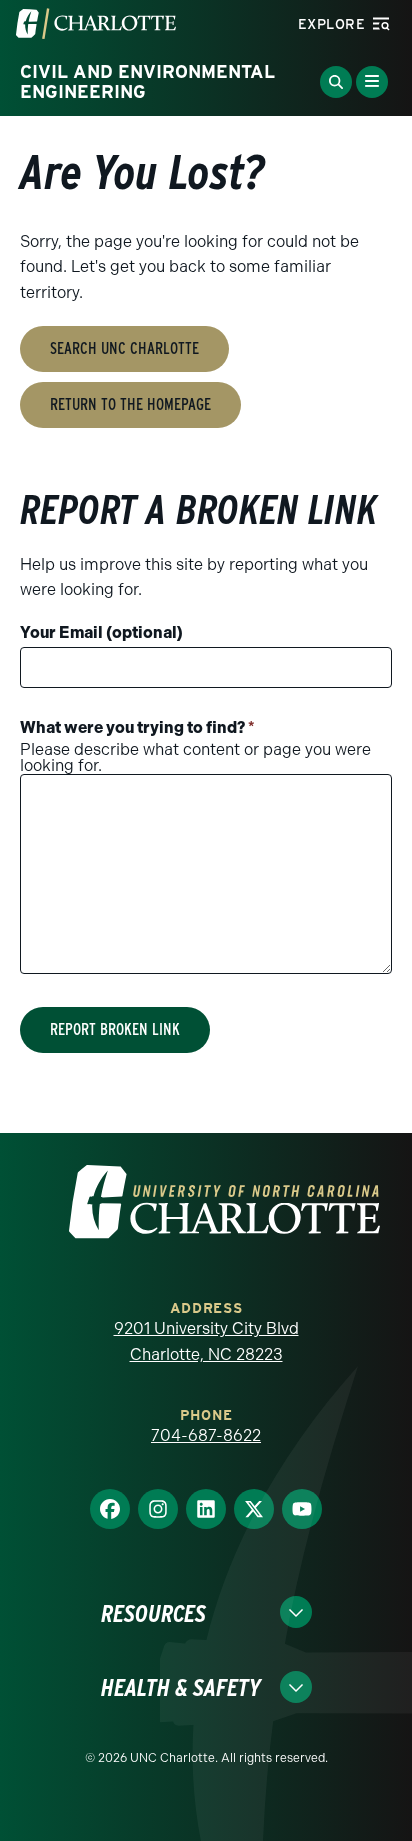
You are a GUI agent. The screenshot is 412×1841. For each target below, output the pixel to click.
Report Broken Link (115, 1029)
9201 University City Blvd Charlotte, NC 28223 (206, 1341)
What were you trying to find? (137, 727)
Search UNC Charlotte (124, 348)
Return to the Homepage (130, 404)
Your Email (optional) (101, 632)
